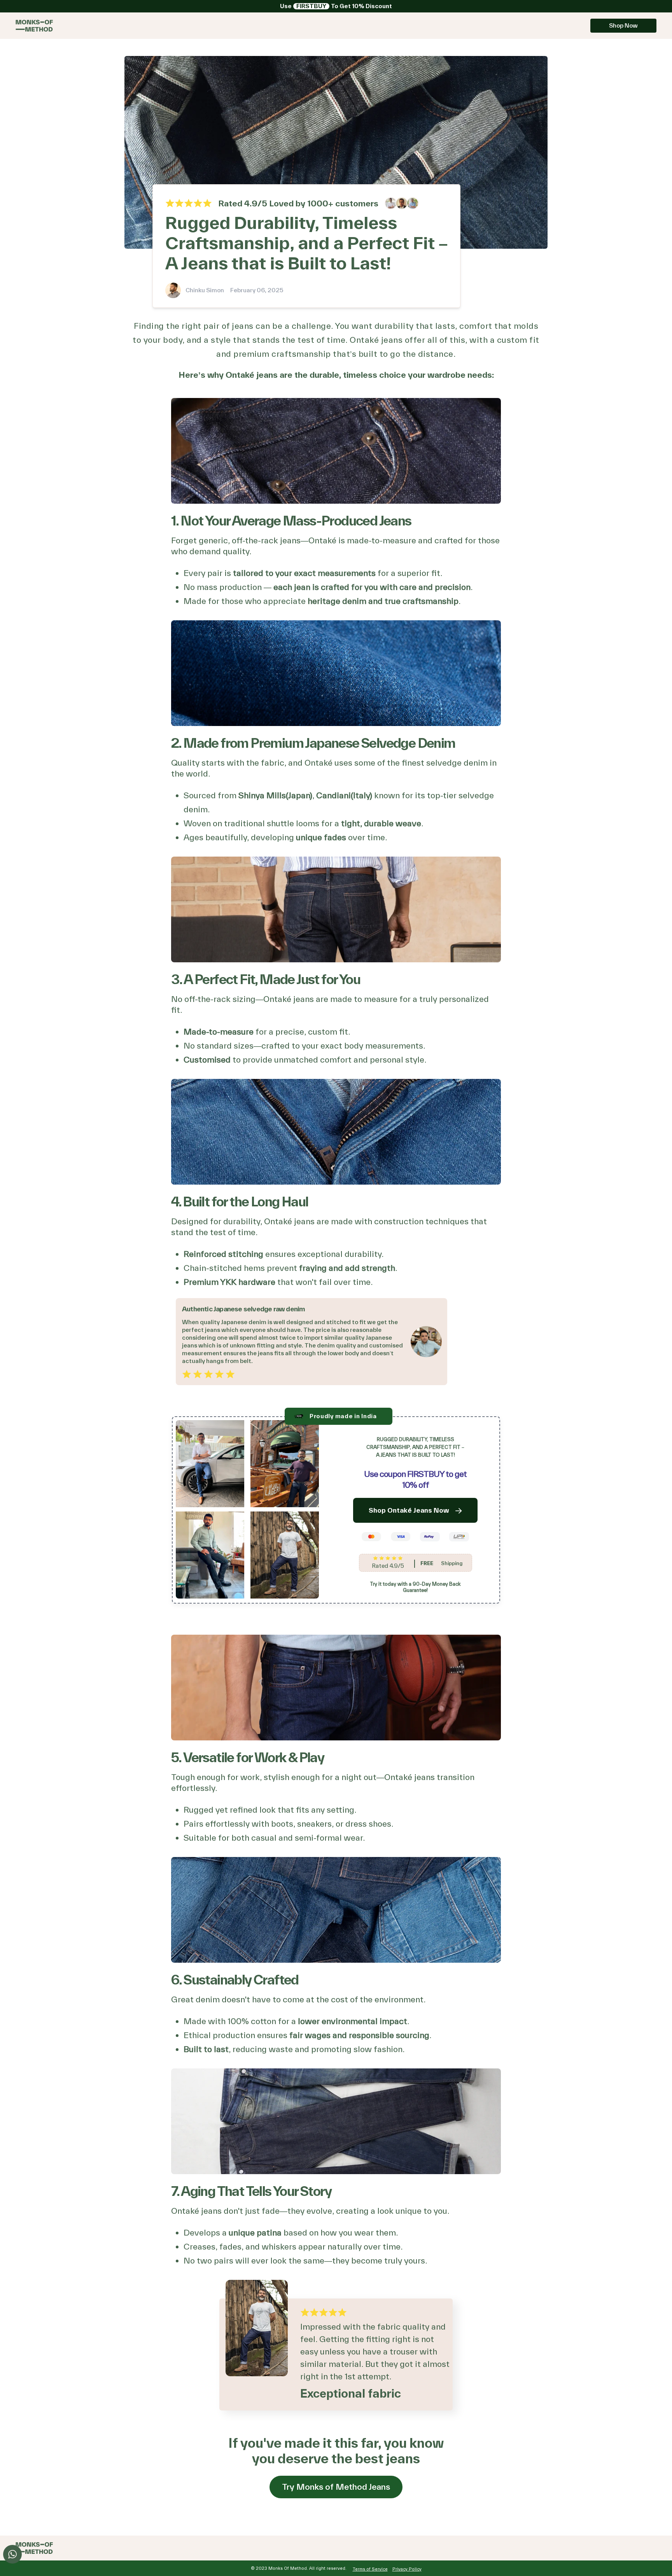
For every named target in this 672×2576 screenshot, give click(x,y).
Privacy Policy (407, 2569)
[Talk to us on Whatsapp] (12, 2554)
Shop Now (623, 25)
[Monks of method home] (34, 26)
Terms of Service (370, 2569)
